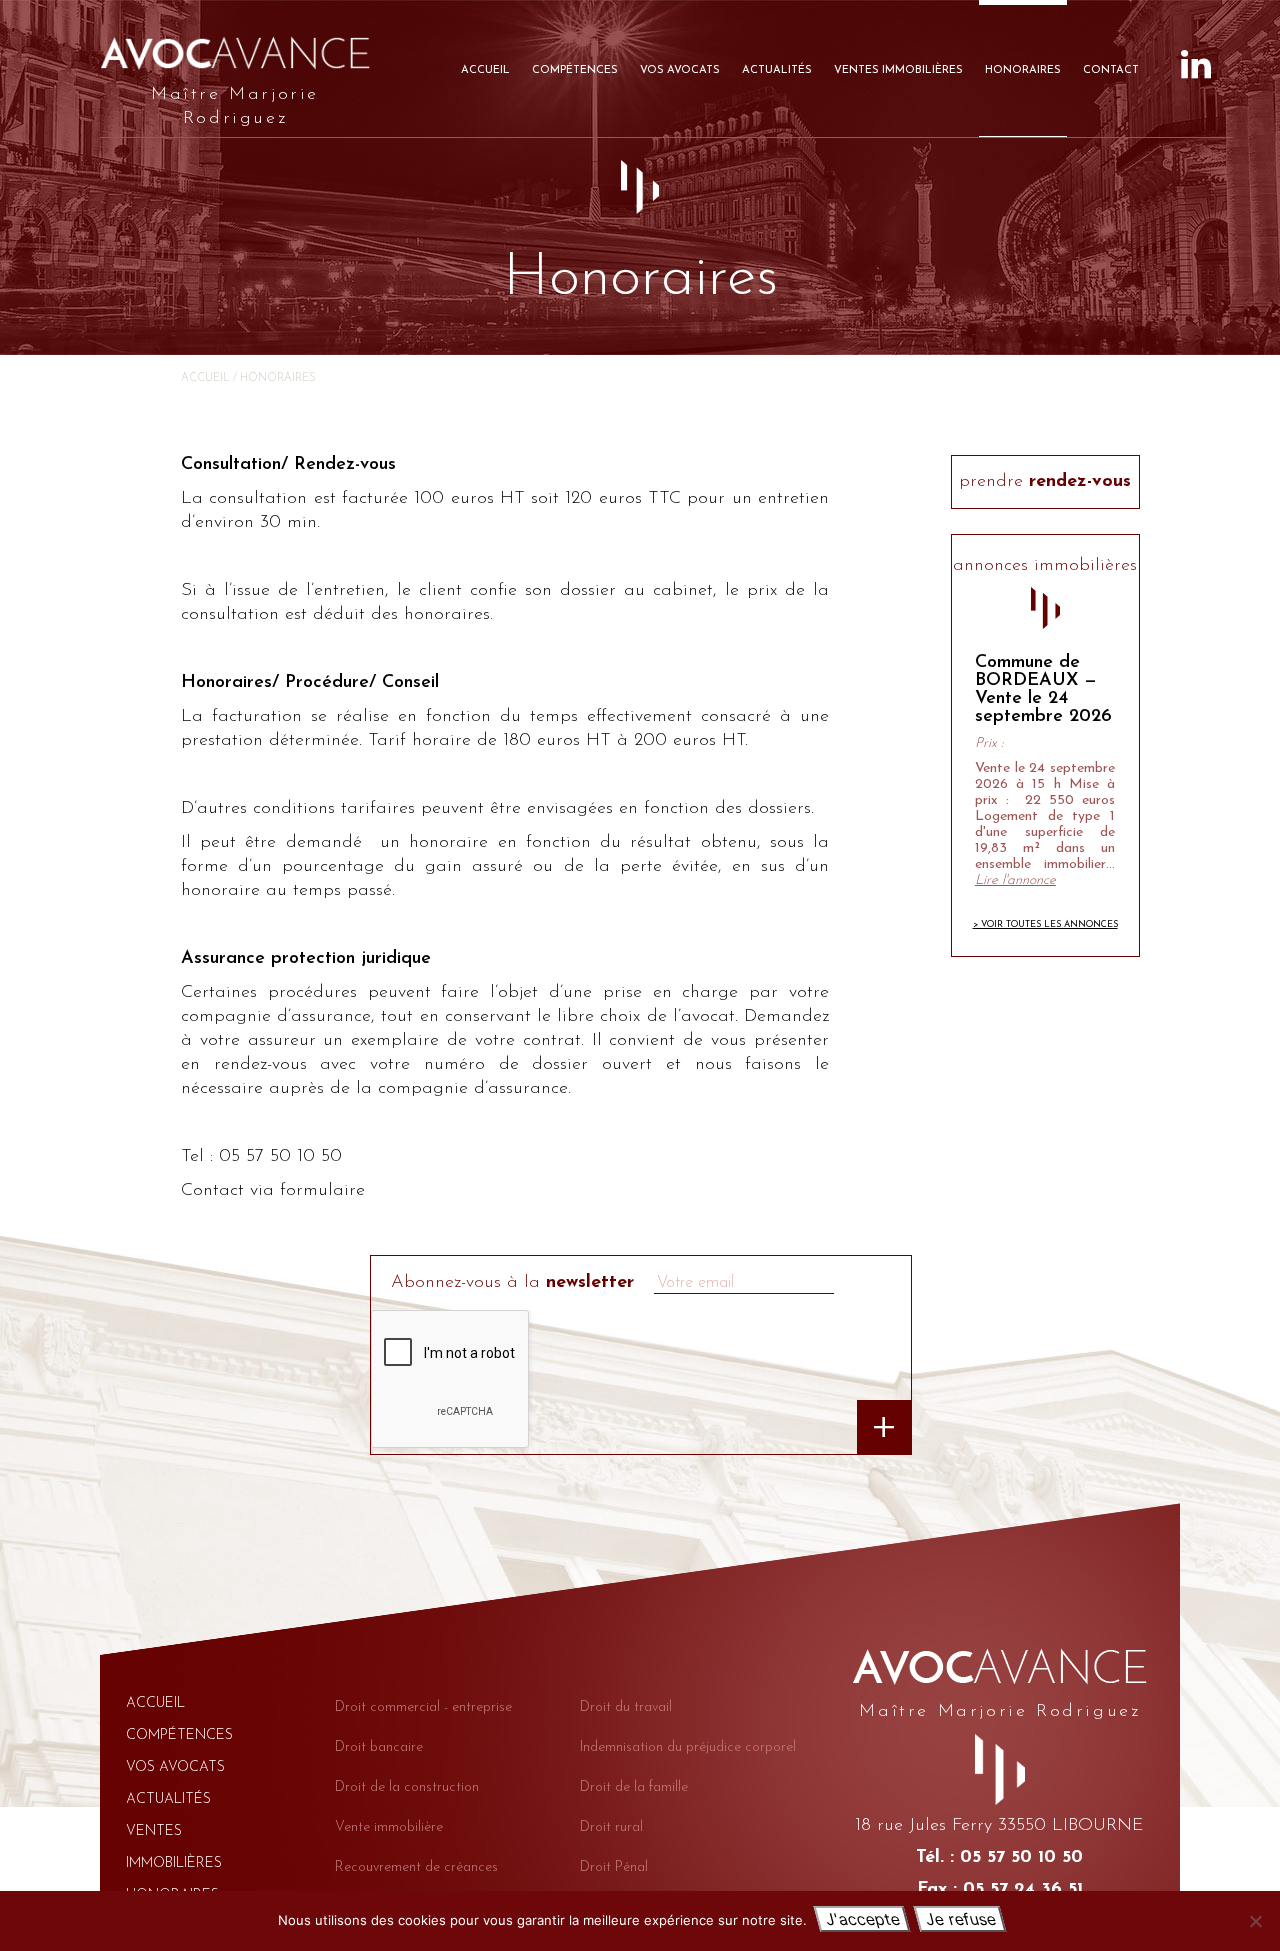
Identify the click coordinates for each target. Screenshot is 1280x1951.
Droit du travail (626, 1707)
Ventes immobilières (898, 70)
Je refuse (959, 1919)
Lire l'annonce (1015, 880)
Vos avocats (680, 70)
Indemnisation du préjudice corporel (688, 1747)
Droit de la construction (407, 1787)
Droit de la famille (634, 1787)
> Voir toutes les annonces (1045, 924)
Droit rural (611, 1827)
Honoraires (1023, 70)
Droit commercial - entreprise (423, 1707)
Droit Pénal (614, 1867)
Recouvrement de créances (416, 1867)
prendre (1045, 482)
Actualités (777, 70)
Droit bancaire (379, 1747)
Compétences (575, 70)
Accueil (485, 70)
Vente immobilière (389, 1827)
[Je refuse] (1255, 1921)
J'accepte (861, 1919)
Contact (1111, 70)
